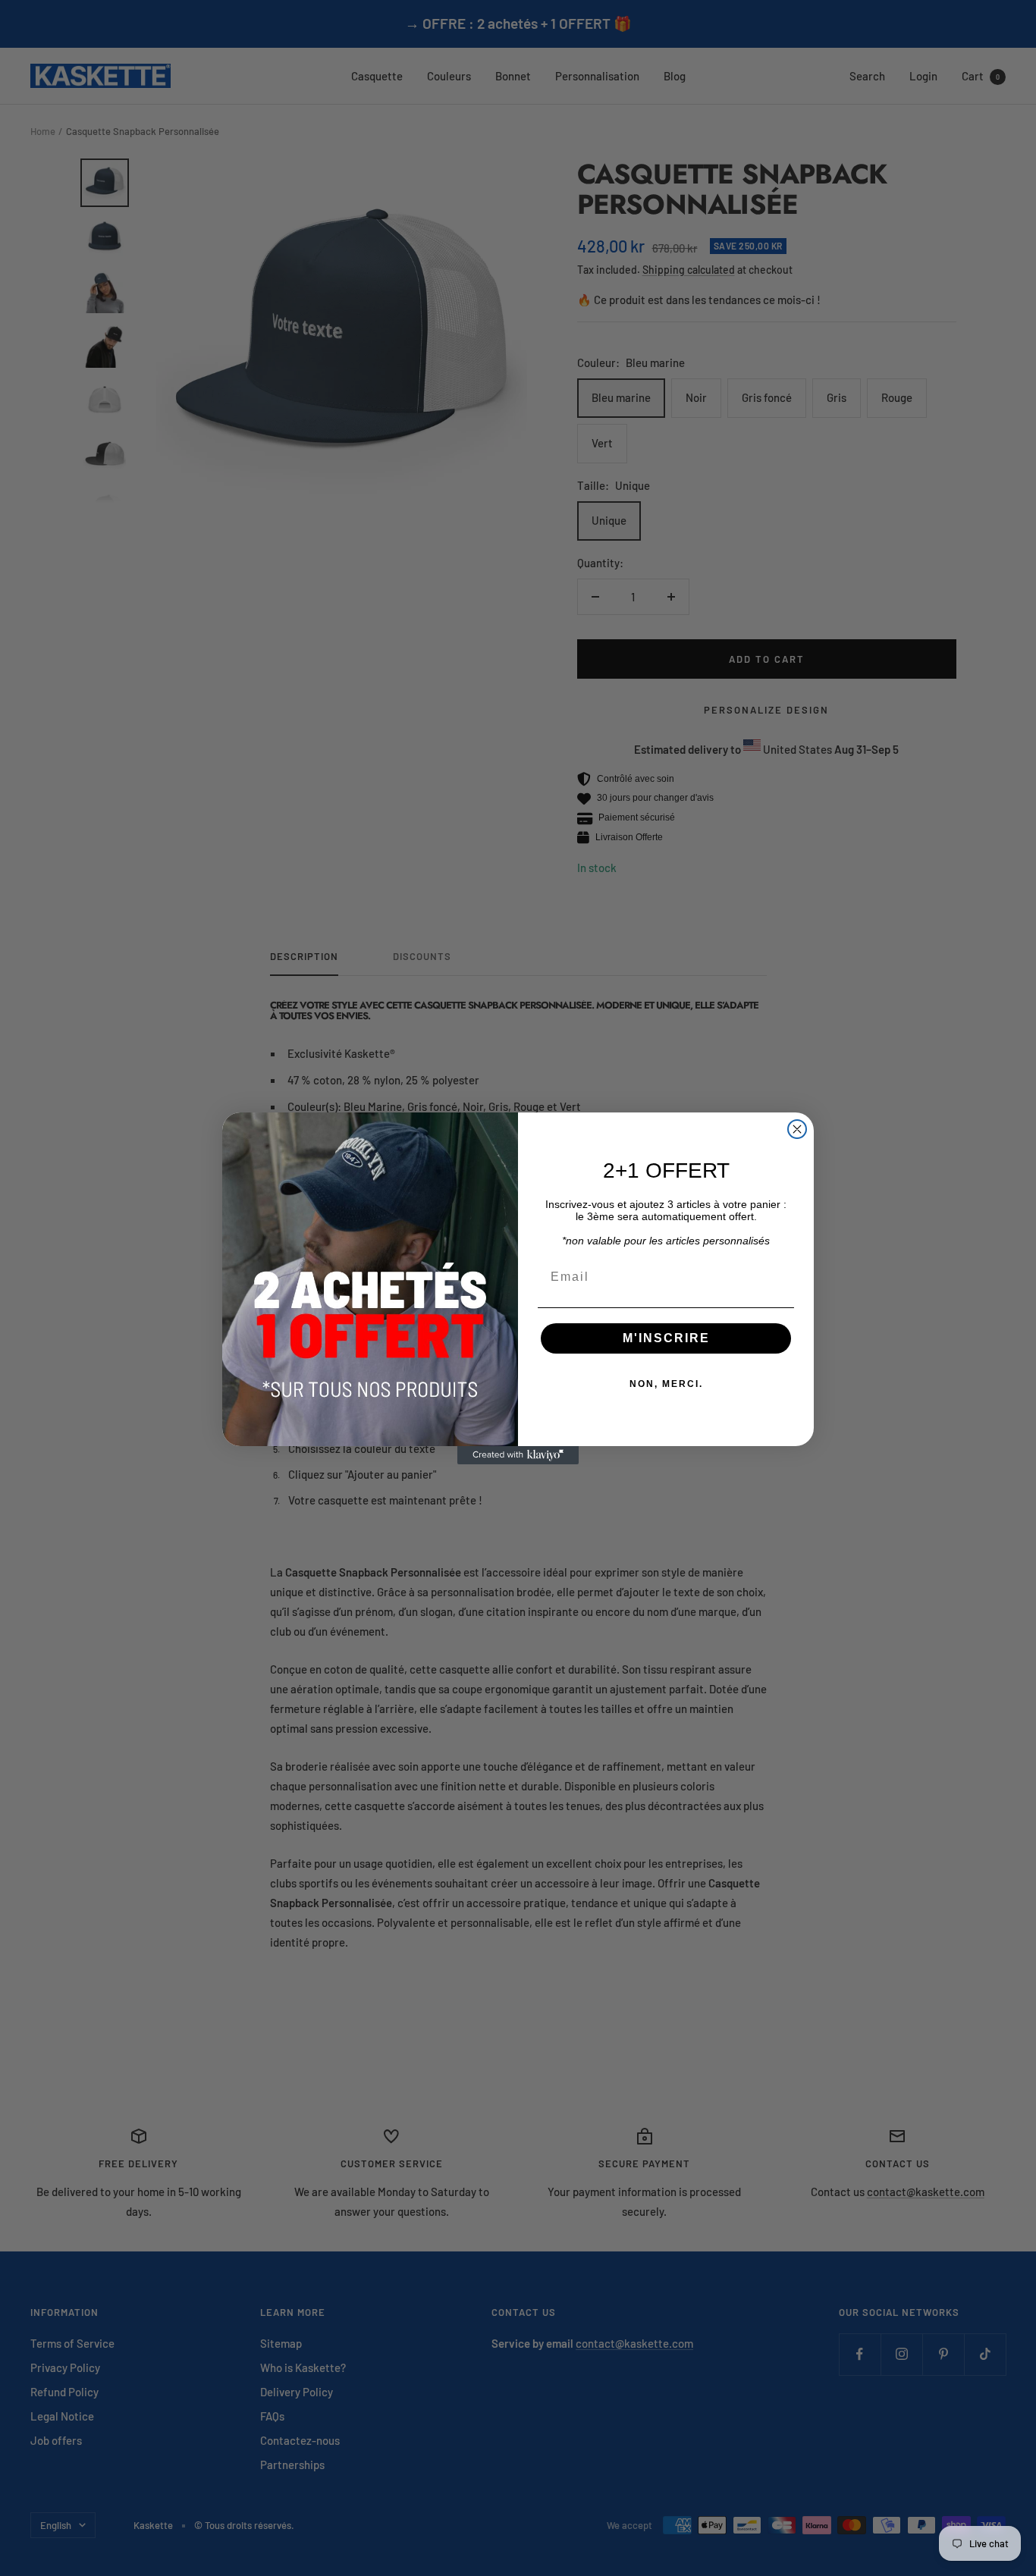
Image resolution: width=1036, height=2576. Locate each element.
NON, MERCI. (666, 1384)
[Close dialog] (797, 1129)
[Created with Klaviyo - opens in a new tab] (518, 1455)
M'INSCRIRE (666, 1338)
